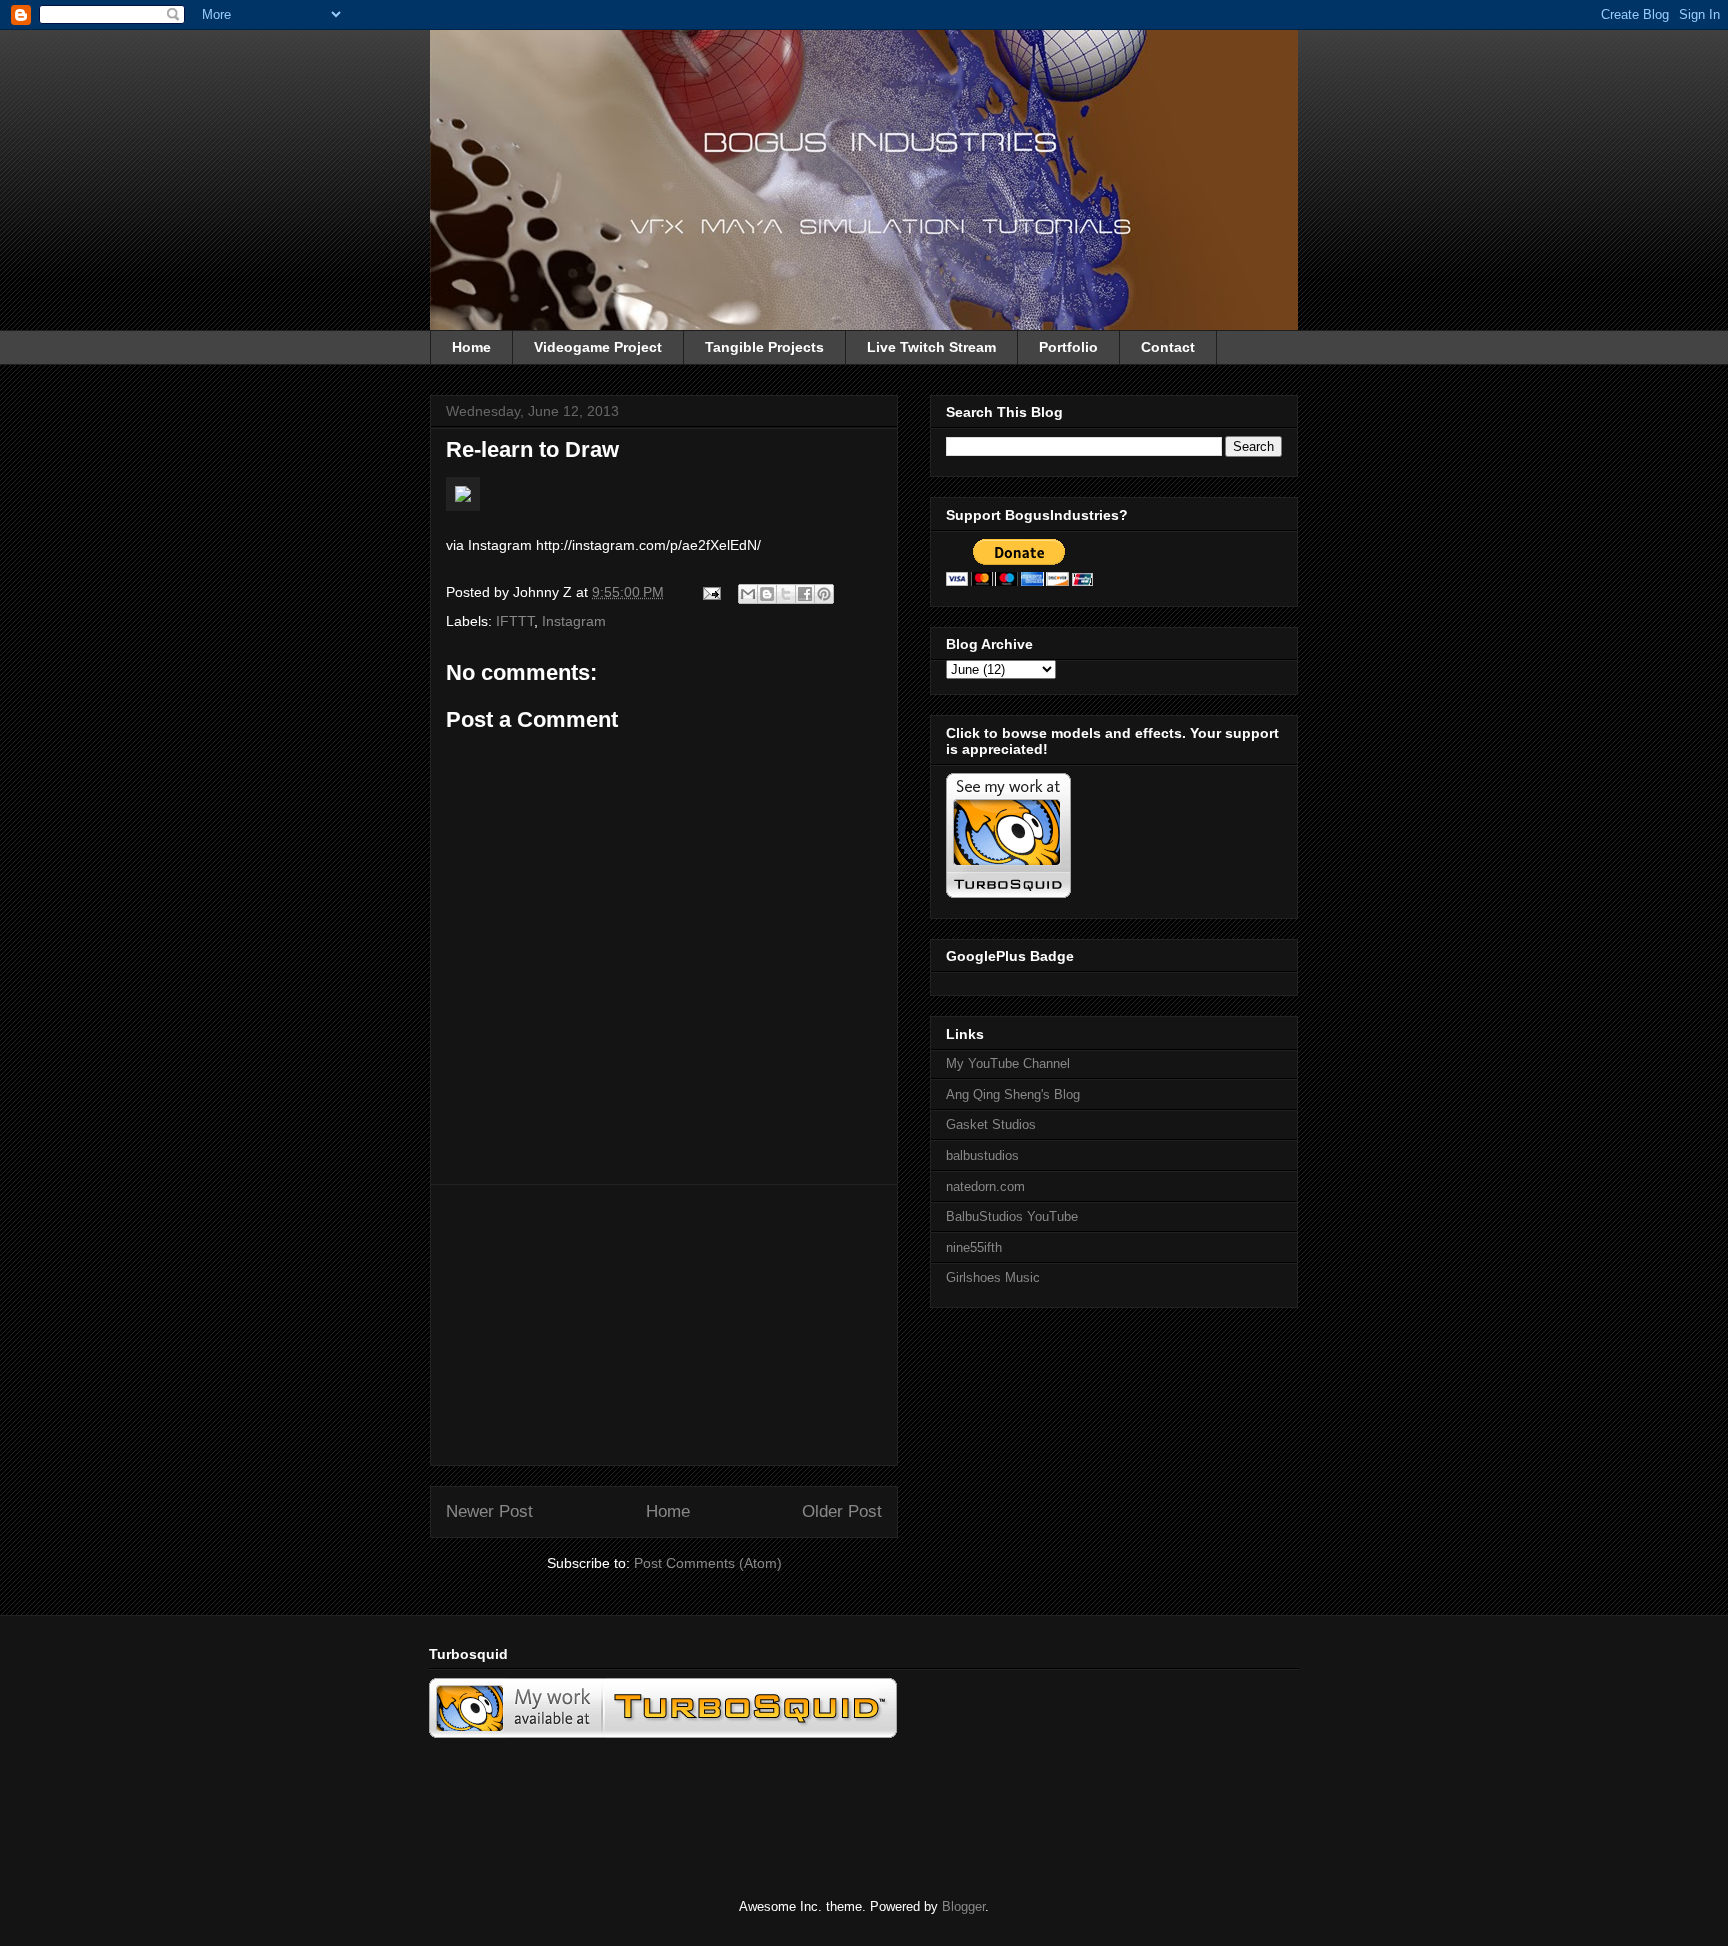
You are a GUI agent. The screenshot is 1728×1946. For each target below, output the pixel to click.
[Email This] (748, 594)
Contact (1168, 347)
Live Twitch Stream (931, 347)
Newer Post (489, 1511)
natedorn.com (985, 1186)
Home (471, 347)
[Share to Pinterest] (824, 594)
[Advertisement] (664, 1325)
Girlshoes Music (993, 1277)
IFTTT (515, 621)
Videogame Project (598, 347)
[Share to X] (786, 594)
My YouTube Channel (1008, 1063)
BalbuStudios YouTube (1012, 1216)
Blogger (963, 1906)
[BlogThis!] (767, 594)
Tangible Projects (764, 347)
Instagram (574, 621)
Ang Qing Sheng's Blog (1013, 1094)
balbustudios (982, 1155)
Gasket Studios (991, 1124)
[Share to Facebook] (805, 594)
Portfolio (1068, 347)
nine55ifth (974, 1247)
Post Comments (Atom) (708, 1563)
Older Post (842, 1511)
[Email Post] (710, 592)
